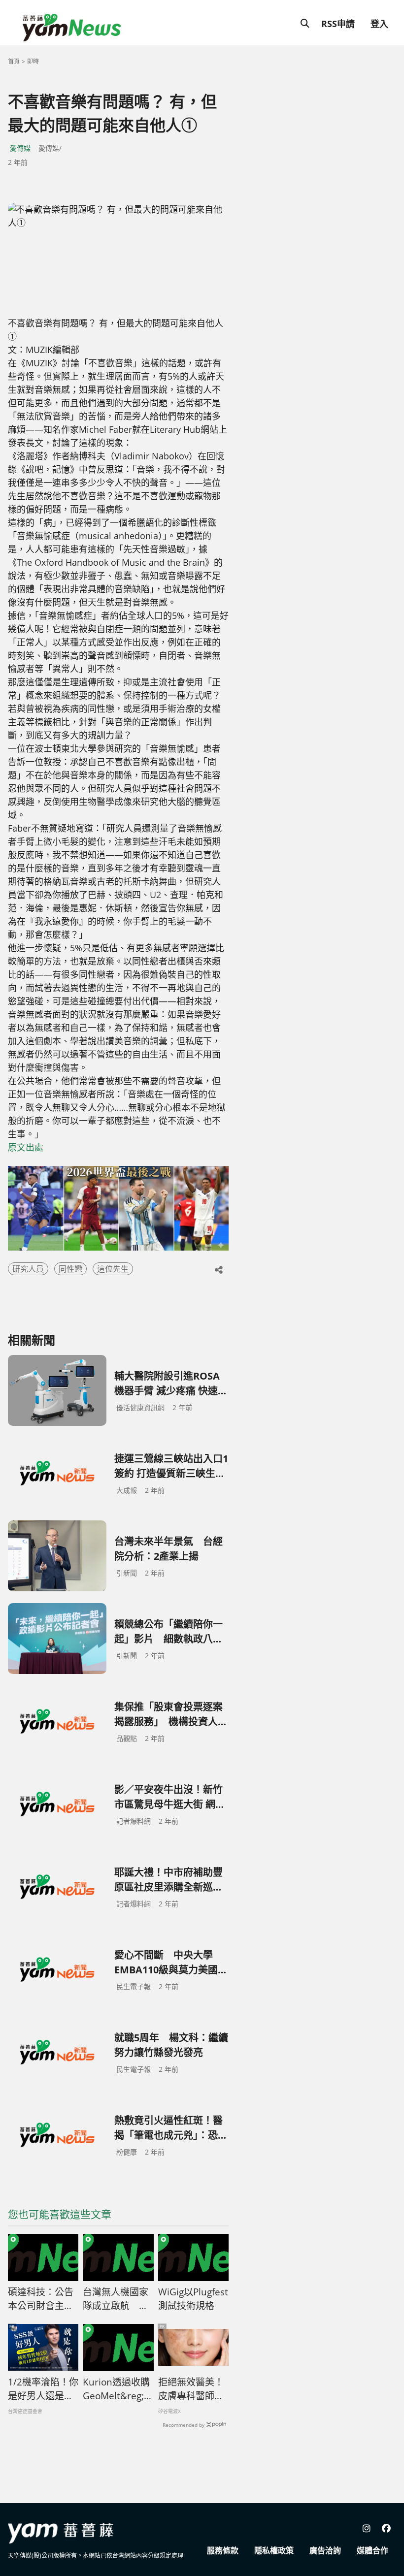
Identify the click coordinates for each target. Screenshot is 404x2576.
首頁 (14, 61)
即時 (33, 61)
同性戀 (70, 1269)
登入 (379, 24)
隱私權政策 (274, 2550)
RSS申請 (338, 24)
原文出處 (26, 1147)
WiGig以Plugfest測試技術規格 (193, 2299)
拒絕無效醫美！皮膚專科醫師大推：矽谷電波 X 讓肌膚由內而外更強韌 (191, 2389)
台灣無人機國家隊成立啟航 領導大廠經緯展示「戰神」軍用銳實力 (116, 2299)
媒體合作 (372, 2550)
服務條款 (223, 2550)
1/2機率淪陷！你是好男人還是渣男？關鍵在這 (43, 2389)
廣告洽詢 (325, 2550)
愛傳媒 (20, 148)
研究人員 (28, 1269)
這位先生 (113, 1269)
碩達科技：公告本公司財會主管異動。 (41, 2299)
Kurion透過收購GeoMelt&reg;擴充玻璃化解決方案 (118, 2389)
